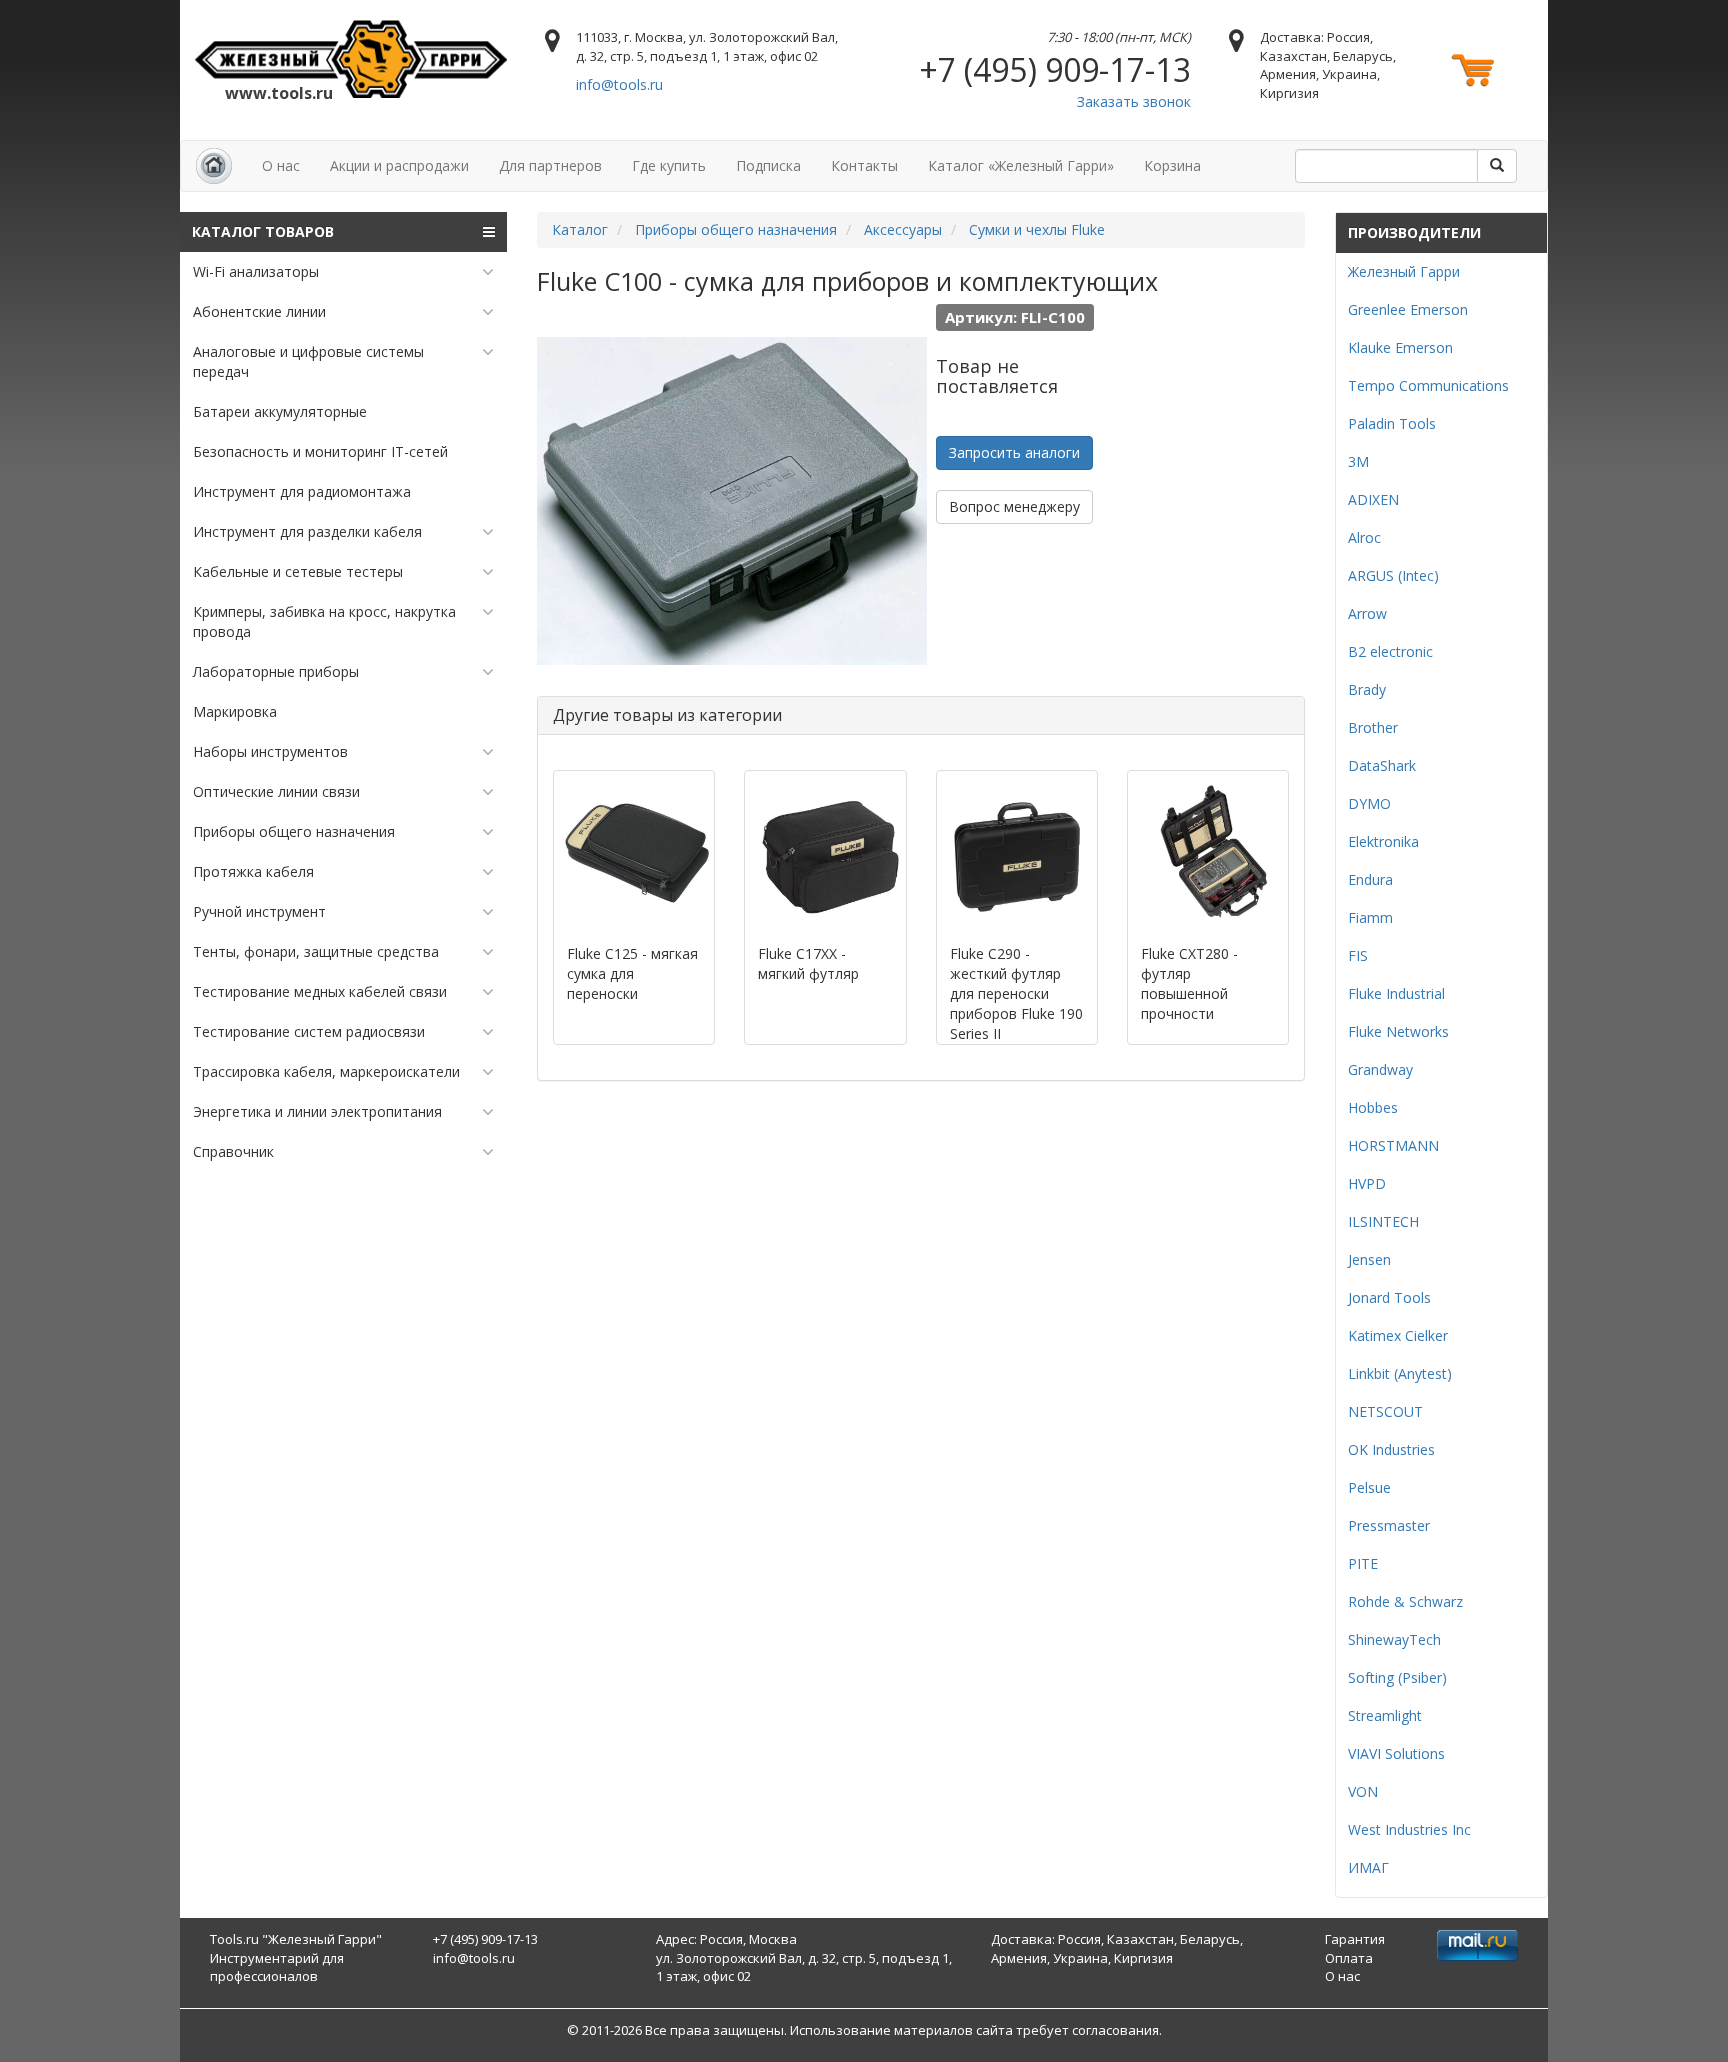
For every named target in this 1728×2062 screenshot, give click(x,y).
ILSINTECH (1383, 1221)
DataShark (1382, 765)
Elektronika (1383, 841)
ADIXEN (1373, 499)
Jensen (1369, 1259)
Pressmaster (1389, 1525)
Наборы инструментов (270, 751)
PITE (1363, 1563)
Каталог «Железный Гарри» (1021, 165)
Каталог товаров (263, 231)
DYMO (1369, 803)
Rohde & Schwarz (1405, 1601)
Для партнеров (550, 165)
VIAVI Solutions (1396, 1753)
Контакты (864, 165)
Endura (1370, 879)
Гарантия (1355, 1939)
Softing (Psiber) (1397, 1677)
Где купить (669, 165)
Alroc (1364, 537)
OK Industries (1391, 1449)
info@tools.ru (619, 84)
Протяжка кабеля (253, 871)
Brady (1367, 689)
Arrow (1367, 613)
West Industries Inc (1409, 1829)
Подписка (768, 165)
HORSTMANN (1393, 1145)
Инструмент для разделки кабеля (307, 531)
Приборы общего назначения (294, 831)
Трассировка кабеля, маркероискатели (326, 1071)
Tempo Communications (1428, 385)
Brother (1373, 727)
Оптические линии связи (276, 791)
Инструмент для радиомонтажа (302, 491)
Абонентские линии (259, 311)
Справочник (233, 1151)
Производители (1414, 232)
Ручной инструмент (259, 911)
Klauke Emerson (1400, 347)
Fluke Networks (1398, 1031)
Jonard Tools (1389, 1297)
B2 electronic (1390, 651)
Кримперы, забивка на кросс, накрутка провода (324, 621)
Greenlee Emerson (1408, 309)
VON (1363, 1791)
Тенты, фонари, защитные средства (316, 951)
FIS (1358, 955)
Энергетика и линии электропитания (317, 1111)
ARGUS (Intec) (1393, 575)
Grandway (1380, 1069)
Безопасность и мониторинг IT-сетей (320, 451)
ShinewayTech (1394, 1639)
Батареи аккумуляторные (280, 411)
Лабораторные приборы (276, 671)
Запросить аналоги (1014, 452)
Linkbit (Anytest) (1400, 1373)
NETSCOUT (1385, 1411)
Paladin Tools (1392, 423)
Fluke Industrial (1396, 993)
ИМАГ (1368, 1867)
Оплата (1349, 1958)
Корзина (1172, 165)
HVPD (1367, 1183)
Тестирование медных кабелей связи (320, 991)
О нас (281, 165)
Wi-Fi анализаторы (256, 271)
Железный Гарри (1404, 271)
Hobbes (1373, 1107)
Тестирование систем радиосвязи (309, 1031)
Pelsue (1369, 1487)
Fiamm (1370, 917)
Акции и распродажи (399, 165)
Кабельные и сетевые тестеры (298, 571)
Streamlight (1385, 1715)
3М (1358, 461)
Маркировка (235, 711)
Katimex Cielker (1398, 1335)
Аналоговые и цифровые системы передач (308, 361)
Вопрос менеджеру (1014, 506)
